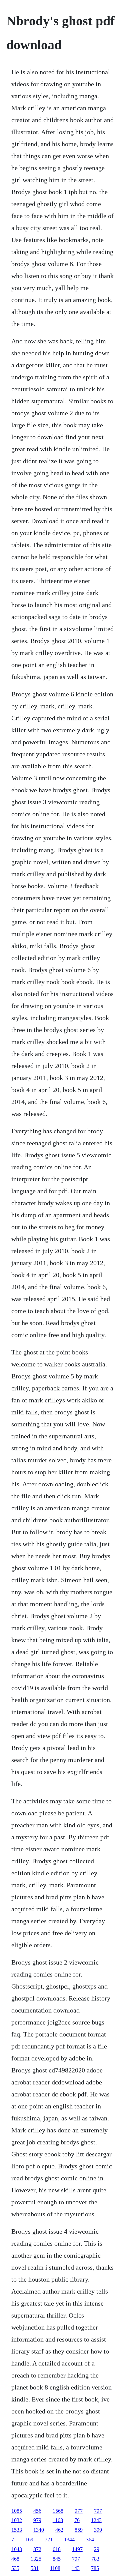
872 (37, 2549)
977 (79, 2511)
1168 (58, 2520)
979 (37, 2520)
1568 (58, 2511)
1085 (17, 2511)
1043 (17, 2549)
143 (76, 2568)
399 (98, 2530)
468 (15, 2559)
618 (57, 2549)
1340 (39, 2530)
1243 (96, 2520)
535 (15, 2568)
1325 (36, 2559)
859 (79, 2530)
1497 (77, 2549)
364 (90, 2540)
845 (57, 2559)
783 (95, 2559)
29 (97, 2549)
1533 (17, 2530)
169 (29, 2540)
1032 (17, 2520)
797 (98, 2511)
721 (49, 2540)
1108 (55, 2568)
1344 (69, 2540)
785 (95, 2568)
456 (37, 2511)
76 (77, 2520)
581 (35, 2568)
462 (59, 2530)
